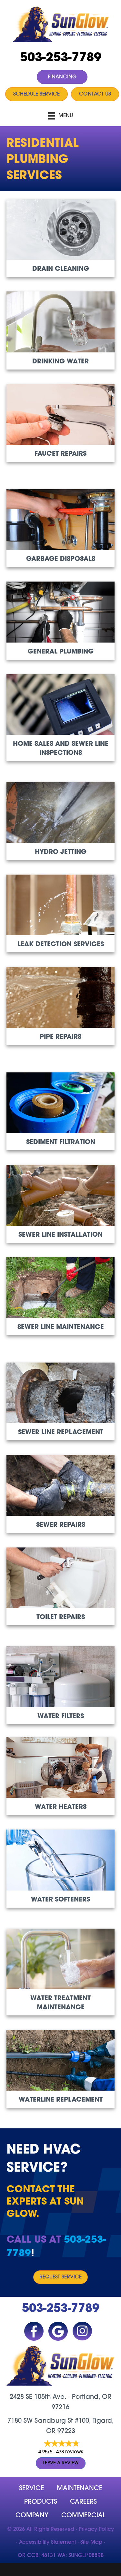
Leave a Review (61, 2463)
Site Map (91, 2542)
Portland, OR (92, 2397)
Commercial (83, 2516)
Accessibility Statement (47, 2542)
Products (41, 2502)
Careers (83, 2502)
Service (31, 2489)
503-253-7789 (61, 58)
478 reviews (70, 2452)
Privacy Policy (96, 2530)
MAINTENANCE (80, 2489)
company (32, 2516)
